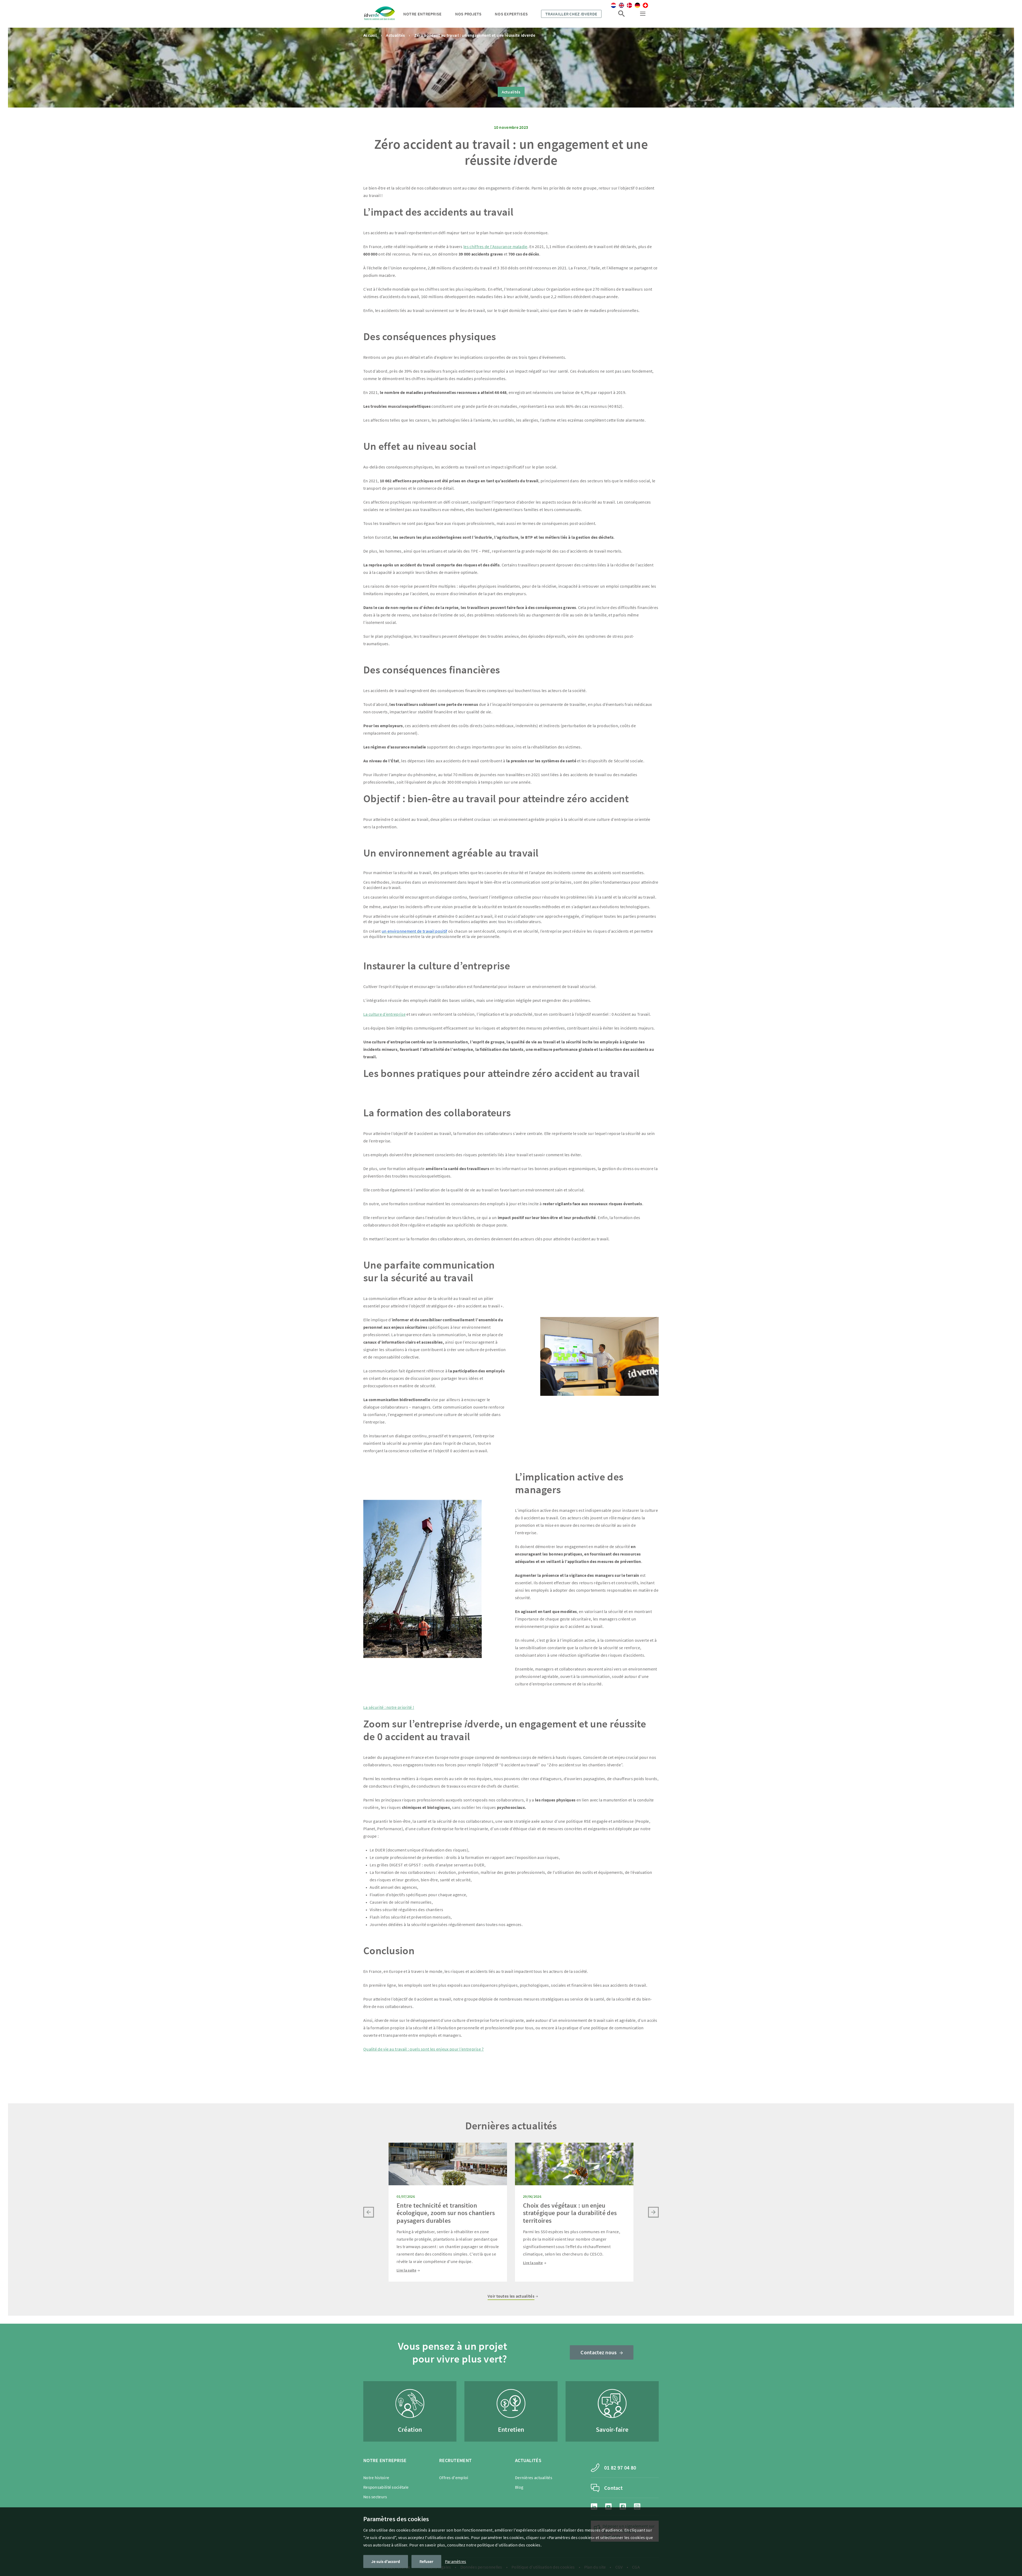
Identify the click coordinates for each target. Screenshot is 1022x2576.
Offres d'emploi (454, 2478)
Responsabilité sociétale (386, 2487)
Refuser (426, 2561)
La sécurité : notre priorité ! (389, 1707)
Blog (519, 2487)
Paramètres (456, 2561)
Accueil (370, 35)
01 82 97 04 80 (620, 2468)
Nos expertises (511, 14)
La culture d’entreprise (384, 1014)
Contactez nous (599, 2352)
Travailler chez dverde (571, 14)
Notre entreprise (423, 14)
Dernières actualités (534, 2478)
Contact (613, 2488)
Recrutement (455, 2460)
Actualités (395, 35)
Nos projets (468, 14)
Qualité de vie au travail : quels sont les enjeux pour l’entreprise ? (424, 2049)
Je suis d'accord (386, 2561)
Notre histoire (376, 2478)
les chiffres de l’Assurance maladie (495, 246)
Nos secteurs (375, 2497)
